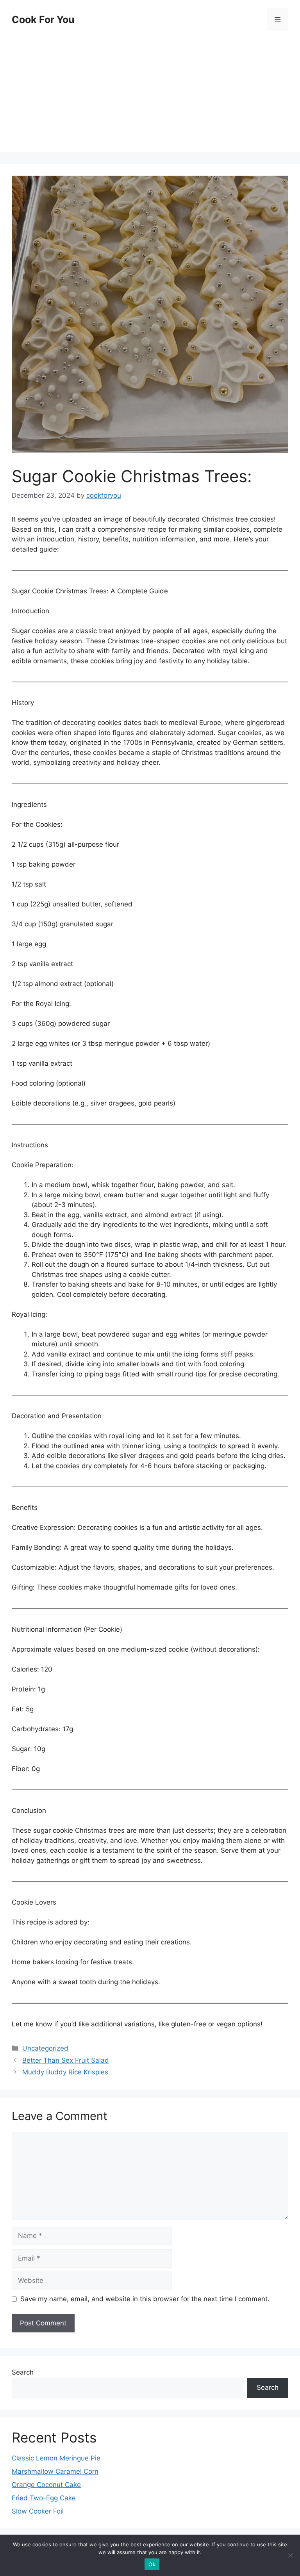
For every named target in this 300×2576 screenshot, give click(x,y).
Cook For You (43, 20)
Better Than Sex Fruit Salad (66, 2060)
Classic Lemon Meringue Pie (56, 2458)
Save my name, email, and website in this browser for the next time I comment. (145, 2299)
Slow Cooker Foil (38, 2511)
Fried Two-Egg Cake (44, 2498)
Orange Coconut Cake (46, 2485)
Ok (152, 2564)
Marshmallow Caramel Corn (55, 2471)
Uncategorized (45, 2048)
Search (23, 2372)
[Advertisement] (150, 98)
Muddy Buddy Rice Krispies (65, 2072)
